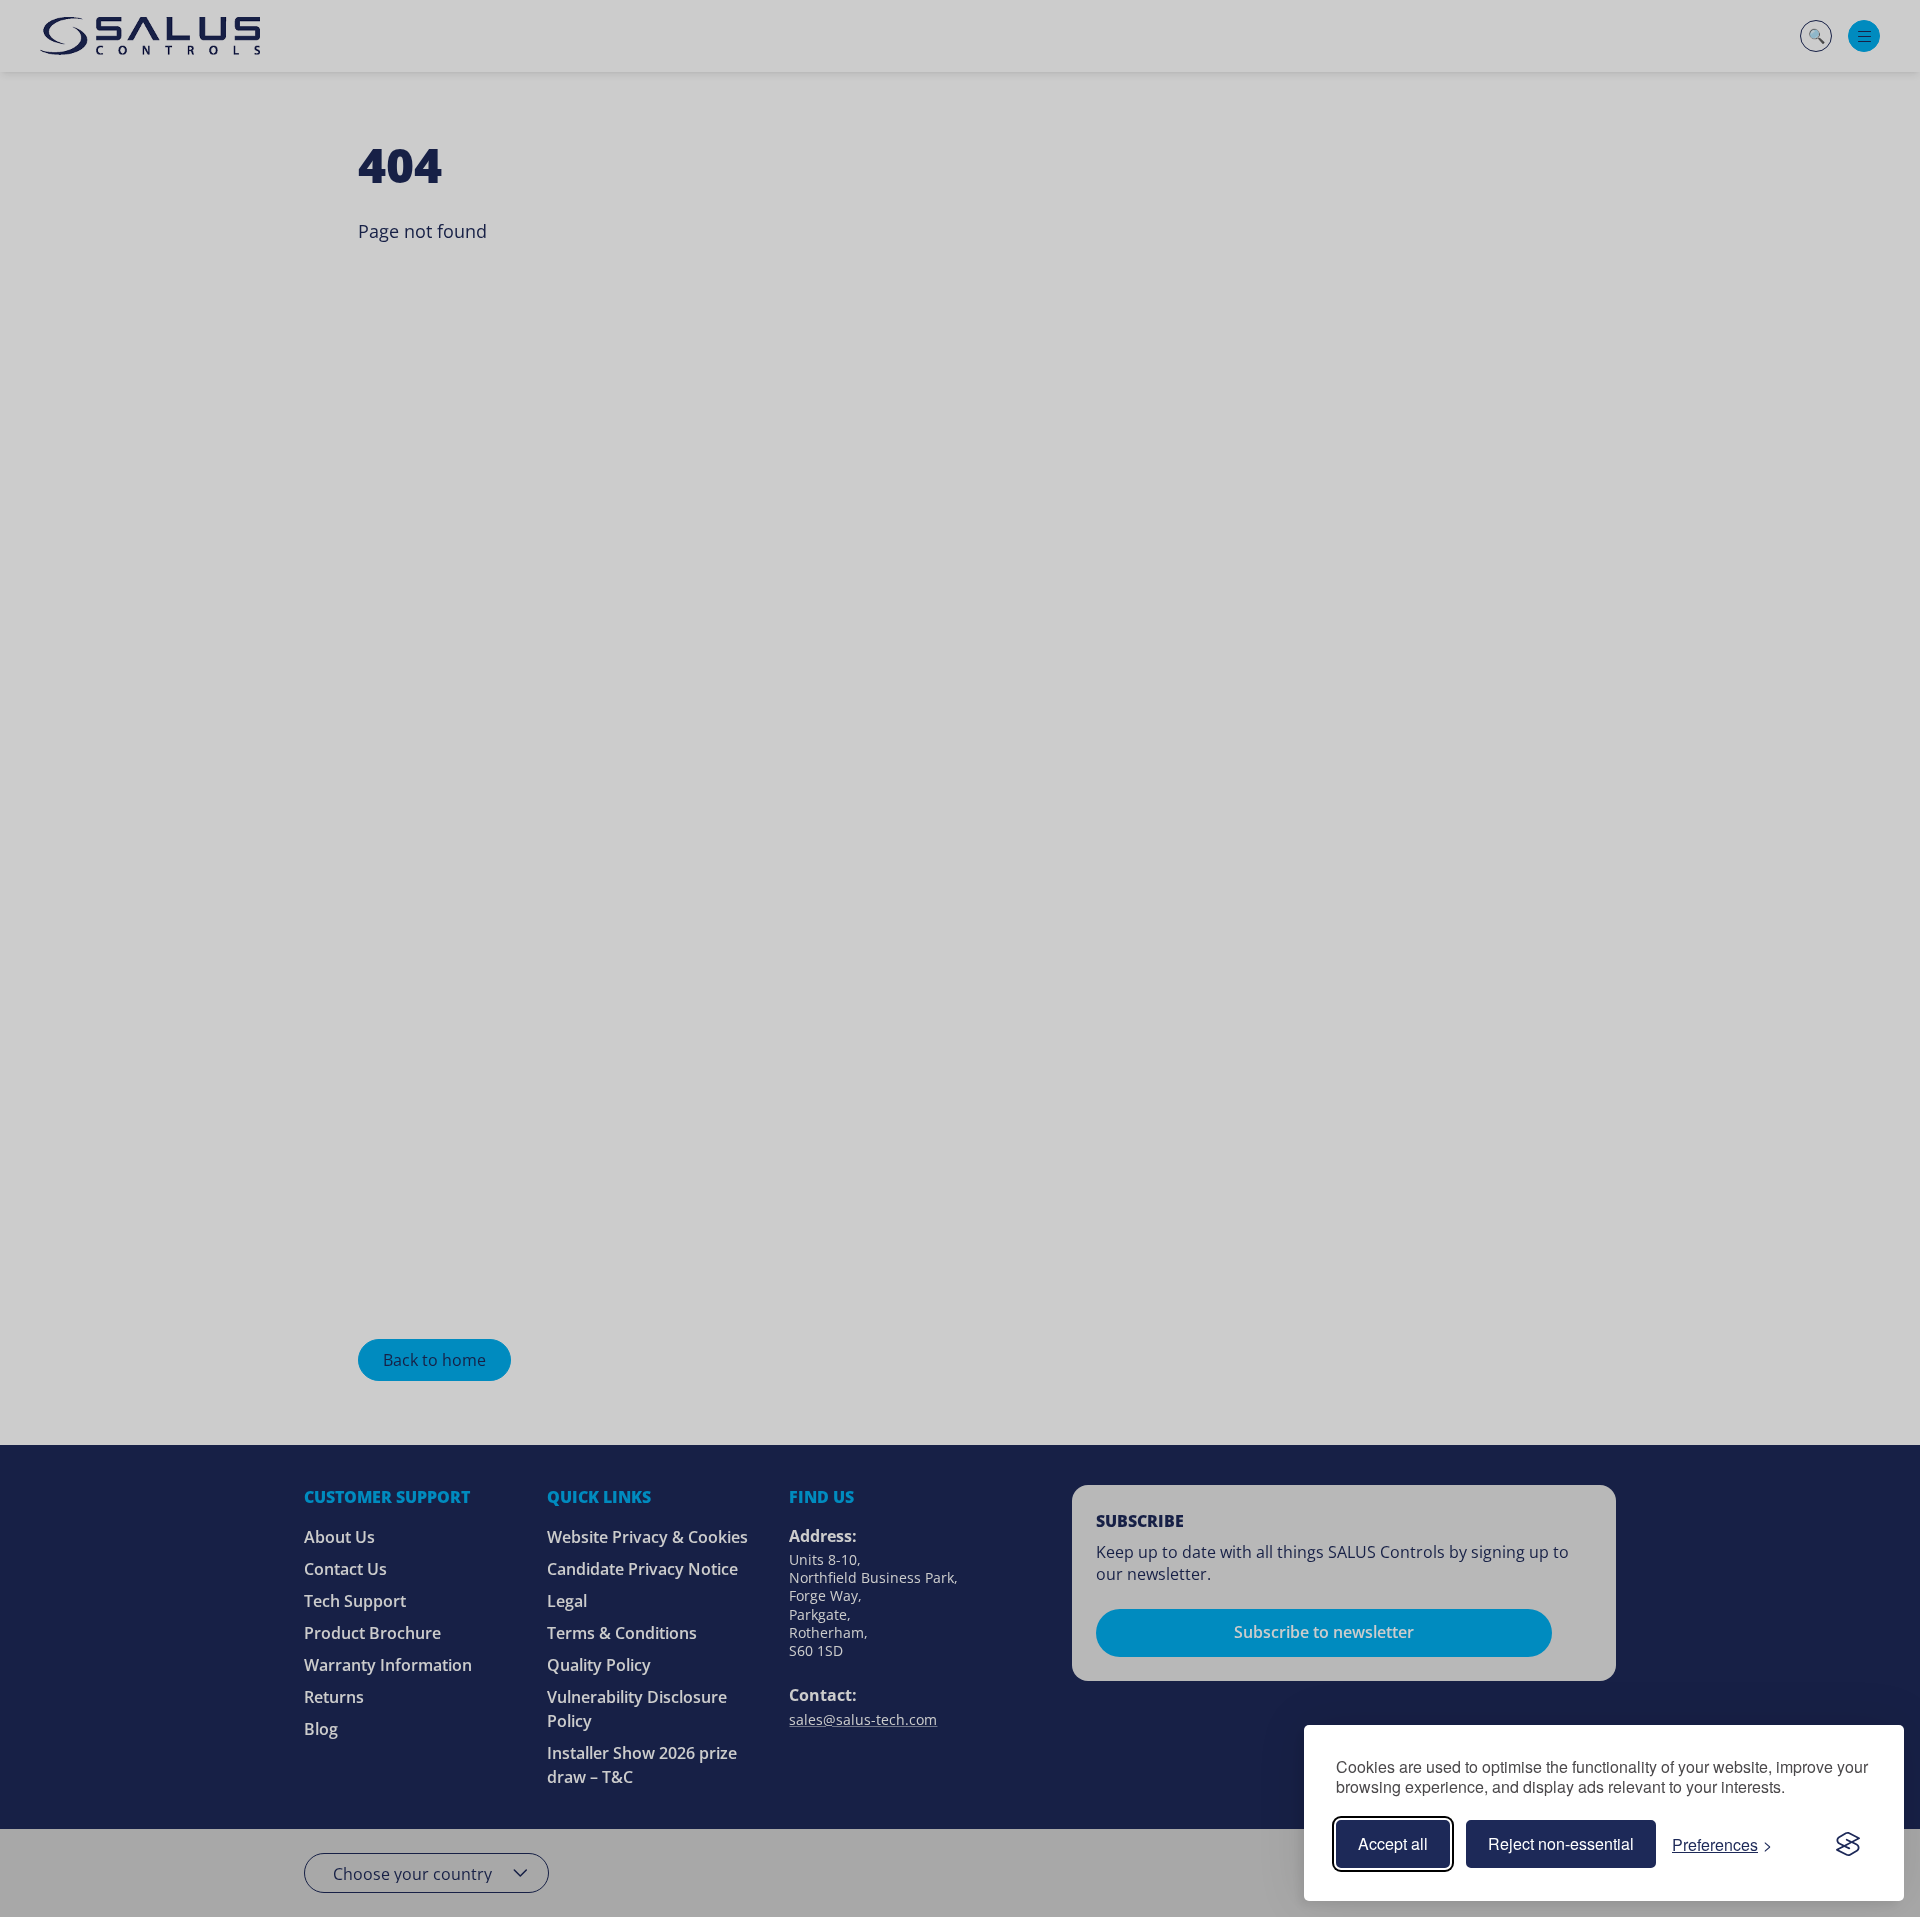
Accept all (1393, 1843)
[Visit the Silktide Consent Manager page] (1848, 1844)
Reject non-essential (1561, 1843)
